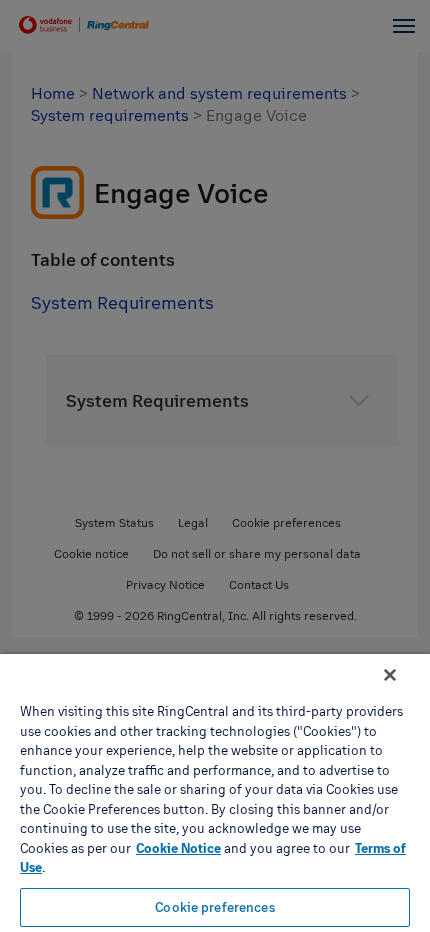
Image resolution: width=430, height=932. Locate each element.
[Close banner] (390, 675)
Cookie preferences (214, 907)
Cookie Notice (178, 848)
